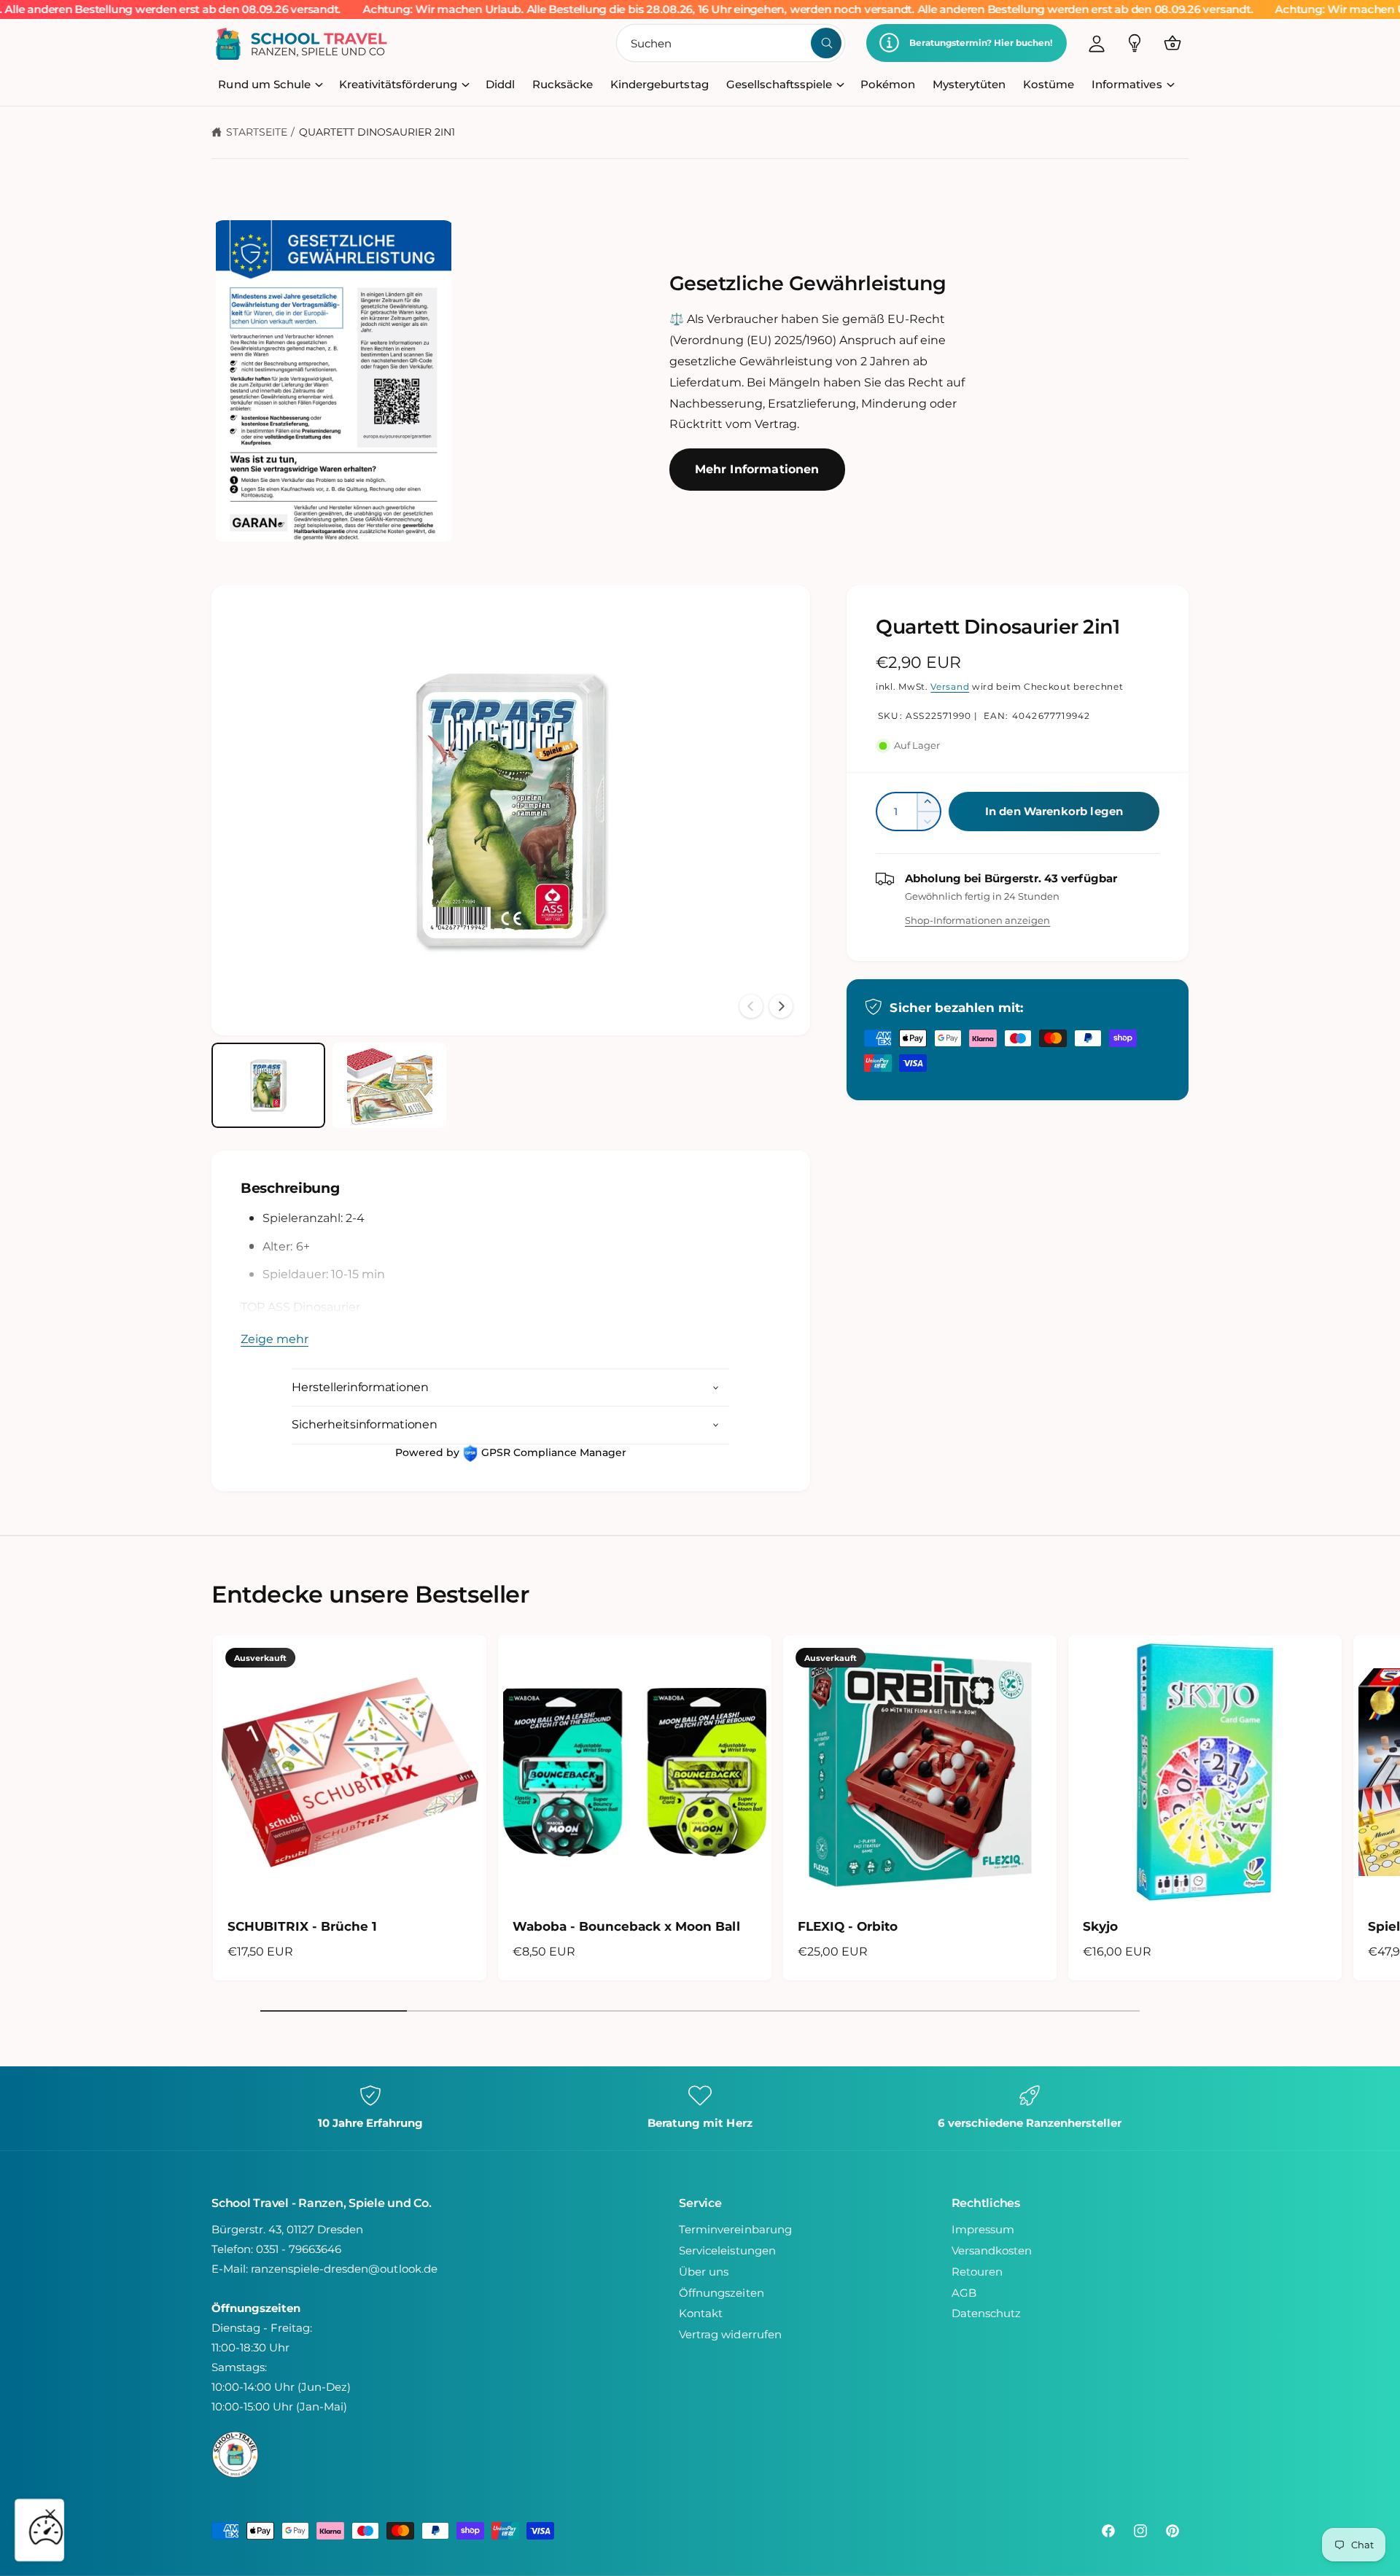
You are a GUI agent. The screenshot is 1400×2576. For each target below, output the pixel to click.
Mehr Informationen (757, 469)
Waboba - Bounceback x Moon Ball (626, 1926)
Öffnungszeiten (721, 2293)
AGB (964, 2293)
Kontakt (701, 2313)
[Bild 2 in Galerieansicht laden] (389, 1085)
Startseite (257, 132)
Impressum (983, 2229)
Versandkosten (992, 2250)
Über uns (704, 2272)
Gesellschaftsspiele (779, 84)
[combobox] (731, 43)
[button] (1172, 43)
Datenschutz (986, 2313)
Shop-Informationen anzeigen (977, 920)
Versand (950, 686)
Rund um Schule (264, 84)
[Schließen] (50, 2514)
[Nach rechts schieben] (781, 1006)
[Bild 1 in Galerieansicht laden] (268, 1085)
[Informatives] (1135, 43)
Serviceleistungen (727, 2250)
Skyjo (1100, 1926)
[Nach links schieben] (751, 1006)
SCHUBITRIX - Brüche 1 (302, 1926)
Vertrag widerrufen (730, 2334)
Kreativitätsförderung (398, 84)
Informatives (1127, 84)
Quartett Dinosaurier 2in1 (377, 132)
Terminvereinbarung (735, 2229)
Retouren (977, 2272)
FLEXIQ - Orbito (848, 1926)
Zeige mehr (275, 1339)
